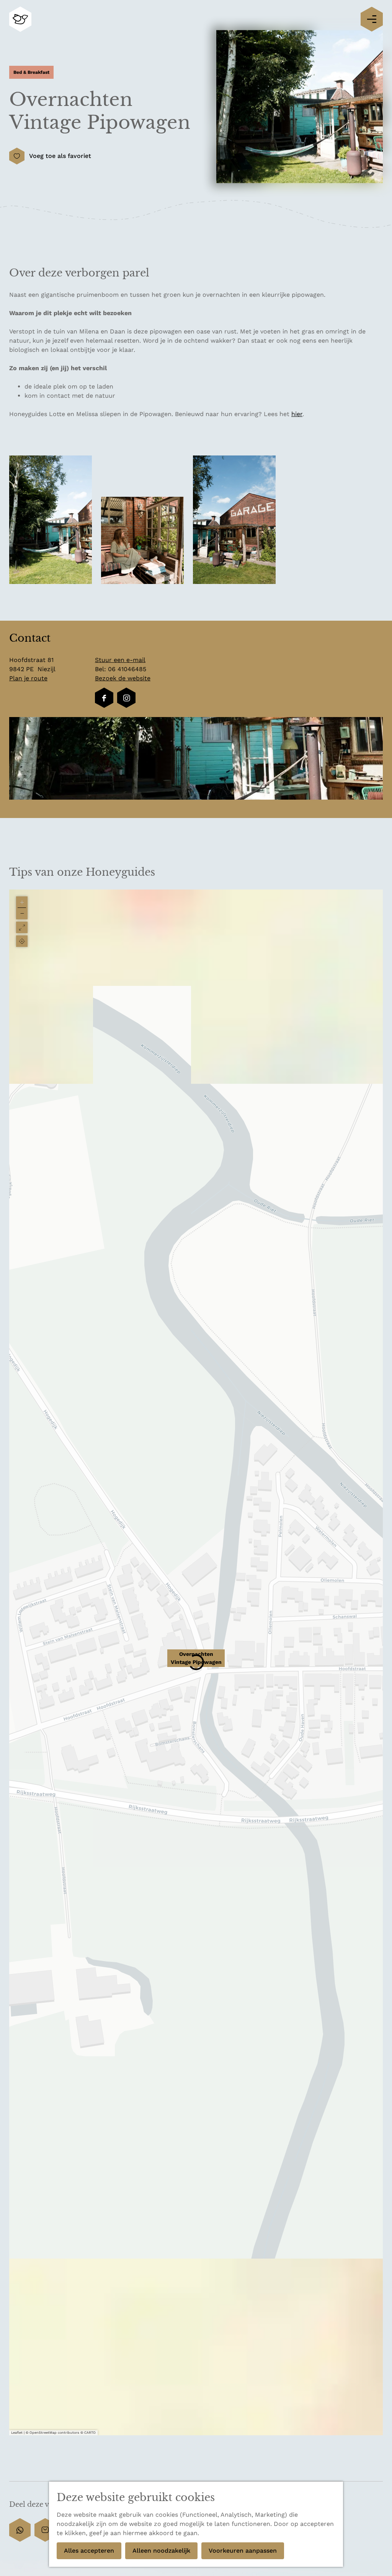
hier (297, 414)
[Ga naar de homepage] (20, 19)
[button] (196, 1662)
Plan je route (28, 678)
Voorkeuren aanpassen (243, 2551)
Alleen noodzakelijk (161, 2551)
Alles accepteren (89, 2551)
